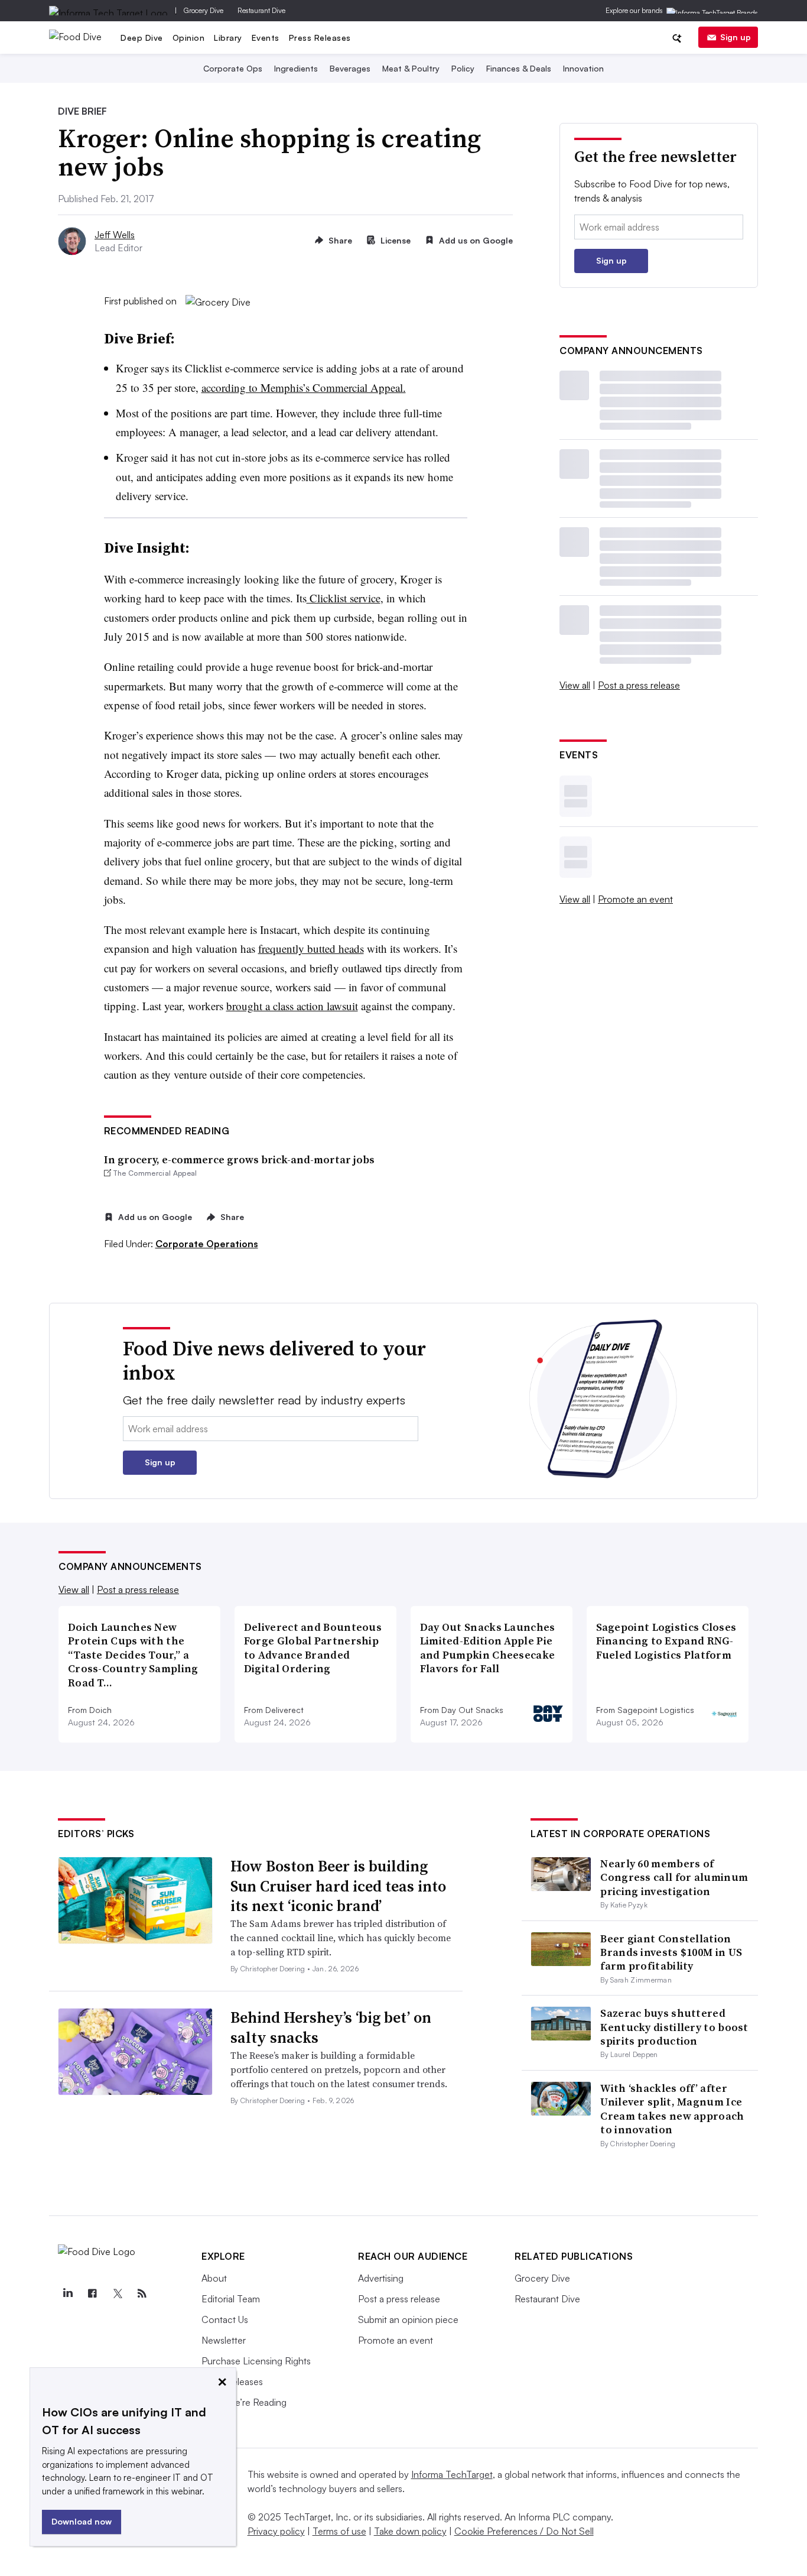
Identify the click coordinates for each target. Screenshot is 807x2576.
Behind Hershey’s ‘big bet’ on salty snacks (331, 2027)
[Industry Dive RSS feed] (142, 2293)
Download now (82, 2521)
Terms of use (339, 2531)
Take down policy (410, 2531)
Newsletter (224, 2340)
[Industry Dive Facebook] (92, 2293)
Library (228, 38)
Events (266, 38)
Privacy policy (276, 2531)
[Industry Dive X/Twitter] (117, 2293)
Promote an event (635, 899)
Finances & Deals (519, 68)
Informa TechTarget (452, 2474)
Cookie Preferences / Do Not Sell (524, 2531)
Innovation (583, 68)
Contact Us (225, 2319)
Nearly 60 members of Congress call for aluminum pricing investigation (674, 1877)
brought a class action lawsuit (292, 1006)
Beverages (350, 68)
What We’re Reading (244, 2402)
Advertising (381, 2278)
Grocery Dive (204, 10)
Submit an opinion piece (408, 2319)
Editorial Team (231, 2299)
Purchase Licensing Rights (256, 2361)
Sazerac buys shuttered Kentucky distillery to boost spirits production (674, 2027)
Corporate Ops (233, 68)
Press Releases (320, 38)
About (214, 2278)
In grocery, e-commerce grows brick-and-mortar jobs (239, 1159)
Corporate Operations (207, 1244)
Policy (463, 68)
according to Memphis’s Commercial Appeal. (304, 387)
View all (575, 685)
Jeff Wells (115, 235)
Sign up (736, 37)
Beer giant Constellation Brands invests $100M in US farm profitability (671, 1952)
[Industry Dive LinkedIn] (67, 2293)
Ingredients (296, 68)
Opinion (189, 38)
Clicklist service (344, 598)
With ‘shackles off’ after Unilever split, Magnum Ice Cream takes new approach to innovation (672, 2109)
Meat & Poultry (411, 68)
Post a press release (639, 685)
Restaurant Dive (261, 10)
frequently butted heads (311, 948)
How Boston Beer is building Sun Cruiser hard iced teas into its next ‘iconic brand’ (338, 1886)
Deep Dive (142, 38)
